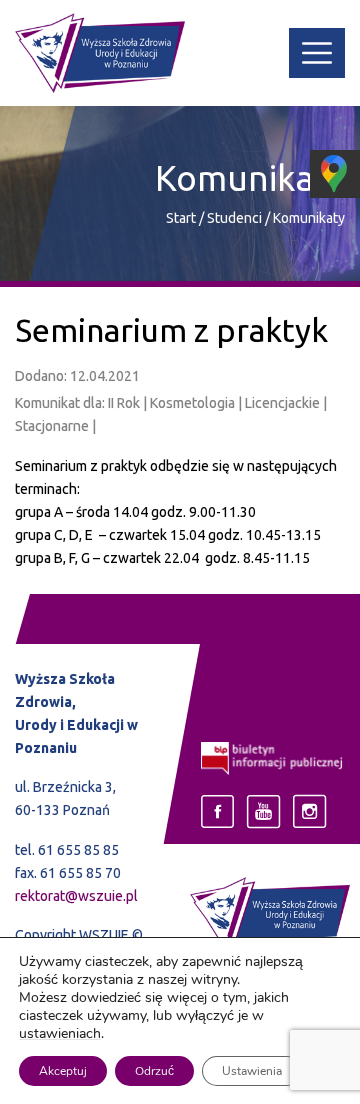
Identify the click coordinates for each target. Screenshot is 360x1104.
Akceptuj (63, 1071)
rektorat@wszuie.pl (76, 896)
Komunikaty (309, 218)
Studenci (236, 218)
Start (181, 218)
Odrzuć (154, 1071)
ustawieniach (60, 1034)
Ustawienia (252, 1071)
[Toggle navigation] (317, 53)
